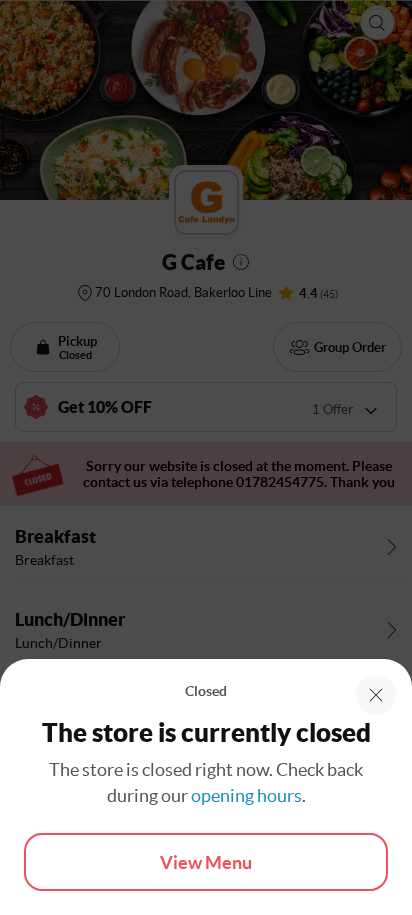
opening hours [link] (246, 795)
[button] (376, 695)
